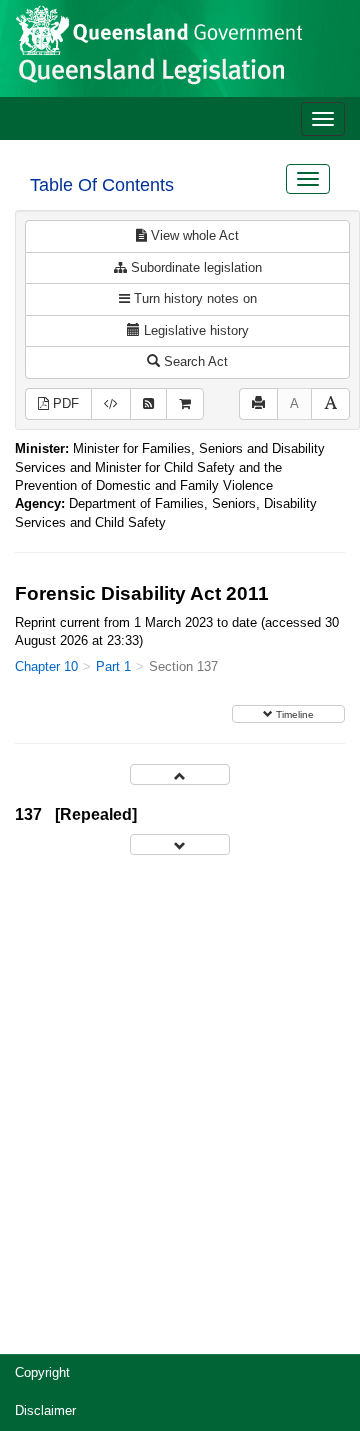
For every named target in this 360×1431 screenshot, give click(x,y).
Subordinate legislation (194, 267)
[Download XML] (111, 404)
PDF (64, 403)
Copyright (42, 1372)
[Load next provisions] (180, 844)
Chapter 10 (46, 666)
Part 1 (113, 666)
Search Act (194, 361)
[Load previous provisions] (180, 774)
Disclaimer (45, 1410)
